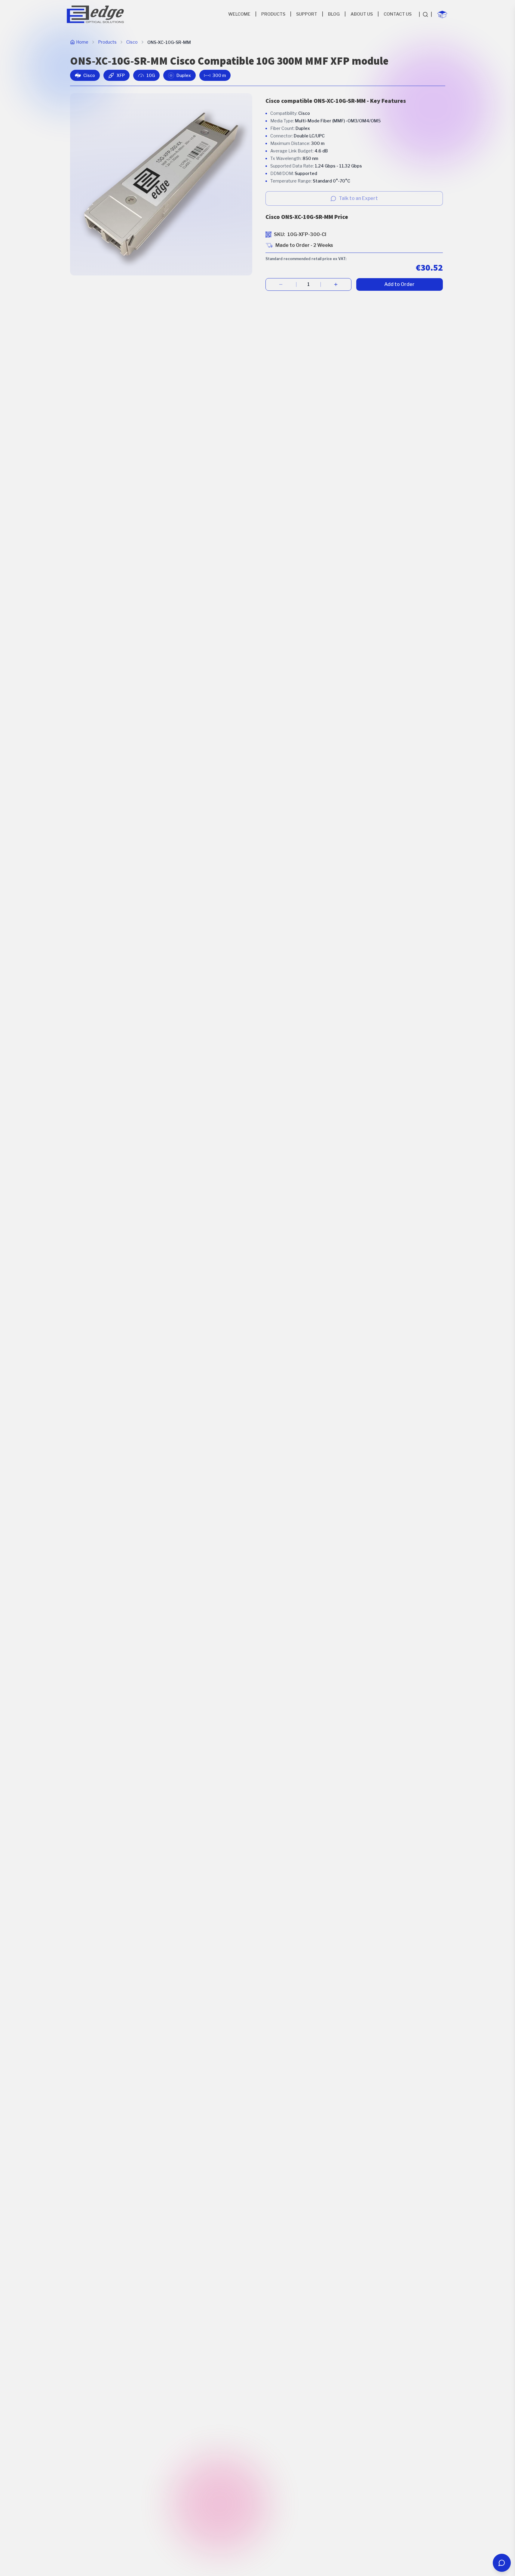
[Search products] (425, 14)
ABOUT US (362, 14)
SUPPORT (307, 14)
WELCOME (239, 14)
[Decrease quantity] (281, 284)
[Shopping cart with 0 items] (442, 14)
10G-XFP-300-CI (307, 234)
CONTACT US (398, 14)
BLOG (334, 14)
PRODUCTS (273, 14)
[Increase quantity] (336, 284)
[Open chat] (502, 2563)
